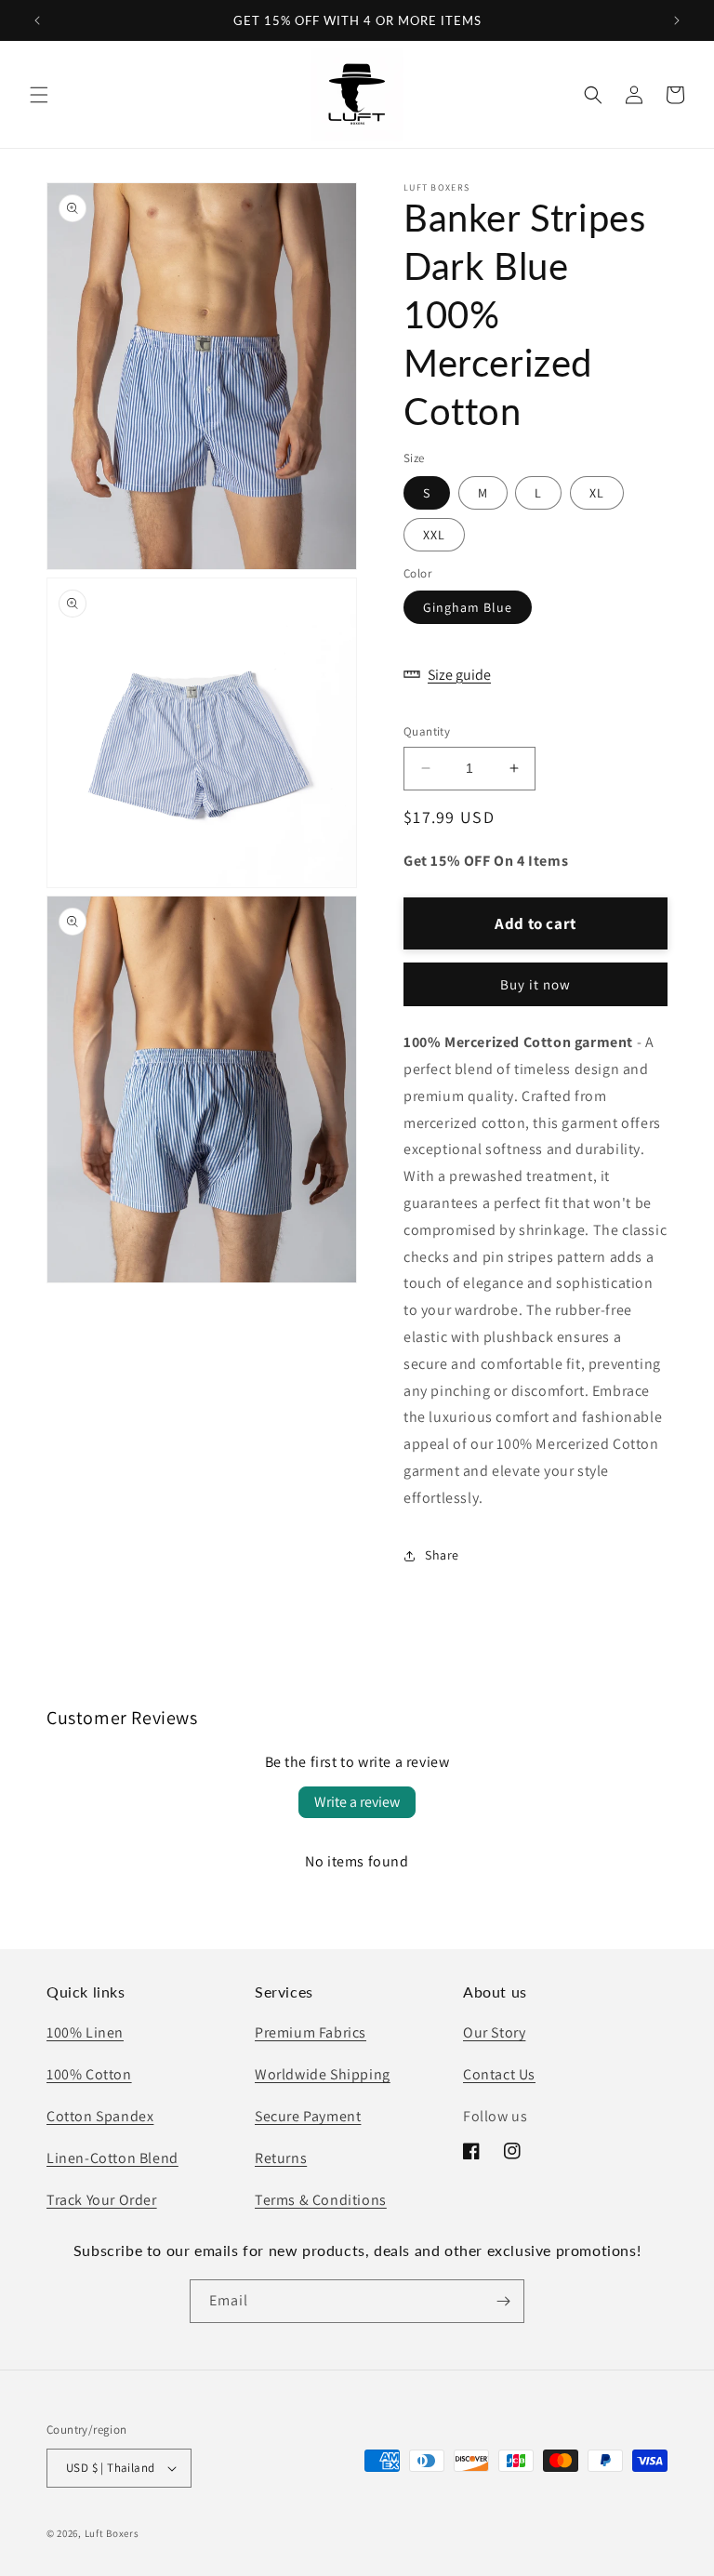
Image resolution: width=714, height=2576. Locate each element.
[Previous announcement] (37, 20)
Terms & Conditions (321, 2200)
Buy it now (535, 984)
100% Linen (85, 2032)
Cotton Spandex (100, 2116)
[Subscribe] (503, 2301)
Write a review (357, 1802)
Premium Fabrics (311, 2032)
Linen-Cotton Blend (112, 2158)
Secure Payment (308, 2116)
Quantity (427, 731)
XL (597, 493)
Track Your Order (102, 2200)
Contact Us (499, 2074)
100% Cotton (89, 2074)
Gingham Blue (468, 607)
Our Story (494, 2032)
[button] (39, 95)
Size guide (459, 675)
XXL (434, 535)
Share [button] (442, 1555)
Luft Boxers (112, 2533)
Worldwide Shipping (323, 2074)
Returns (281, 2158)
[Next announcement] (677, 20)
